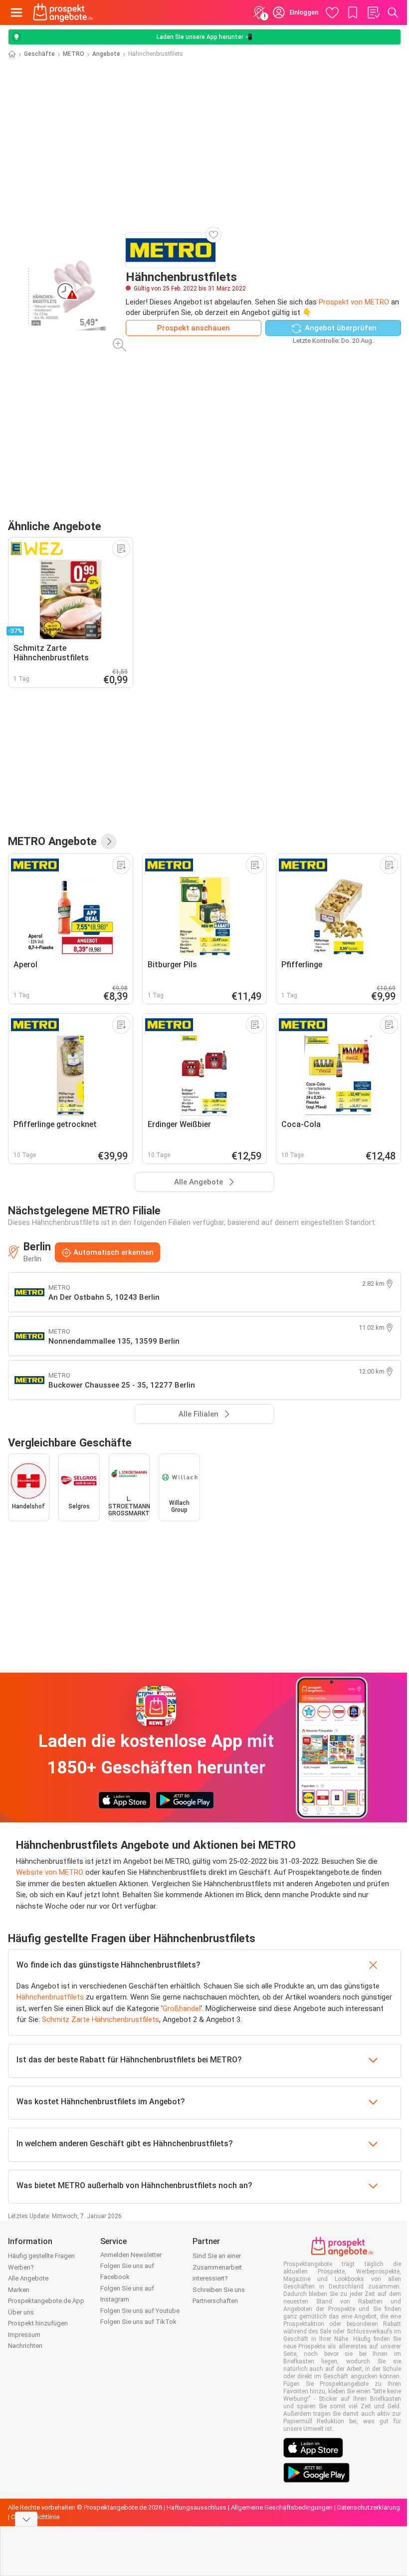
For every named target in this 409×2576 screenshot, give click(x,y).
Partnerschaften (215, 2301)
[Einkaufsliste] (373, 12)
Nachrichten (25, 2346)
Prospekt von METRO (354, 302)
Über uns (21, 2312)
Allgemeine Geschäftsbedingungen (282, 2507)
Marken (19, 2290)
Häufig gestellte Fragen (41, 2256)
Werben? (21, 2267)
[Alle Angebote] (109, 842)
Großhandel (182, 2008)
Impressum (24, 2335)
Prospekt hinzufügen (38, 2323)
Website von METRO (50, 1872)
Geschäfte (39, 54)
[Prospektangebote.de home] (63, 12)
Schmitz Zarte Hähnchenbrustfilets (101, 2019)
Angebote (106, 54)
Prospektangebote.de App (46, 2301)
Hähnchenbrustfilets (50, 1997)
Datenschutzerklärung (369, 2507)
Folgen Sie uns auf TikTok (138, 2322)
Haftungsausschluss (197, 2507)
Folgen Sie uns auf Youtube (140, 2311)
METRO (74, 54)
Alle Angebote (28, 2278)
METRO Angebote (52, 841)
